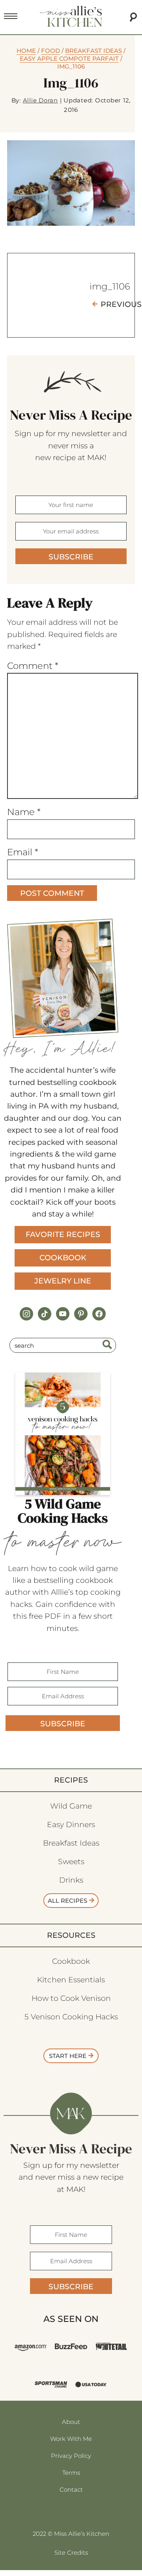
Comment (33, 666)
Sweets (71, 1862)
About (71, 2422)
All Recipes (67, 1901)
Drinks (71, 1880)
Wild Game (71, 1806)
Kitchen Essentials (71, 1980)
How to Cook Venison (71, 1998)
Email (23, 852)
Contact (71, 2490)
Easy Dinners (71, 1825)
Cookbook (63, 1258)
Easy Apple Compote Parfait (69, 59)
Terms (71, 2473)
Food (50, 51)
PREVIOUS (121, 304)
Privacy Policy (71, 2456)
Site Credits (71, 2553)
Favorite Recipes (63, 1234)
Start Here (68, 2056)
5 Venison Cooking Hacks (71, 2017)
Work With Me (71, 2439)
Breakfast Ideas (93, 51)
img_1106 (110, 286)
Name (24, 812)
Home (26, 51)
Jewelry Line (63, 1281)
